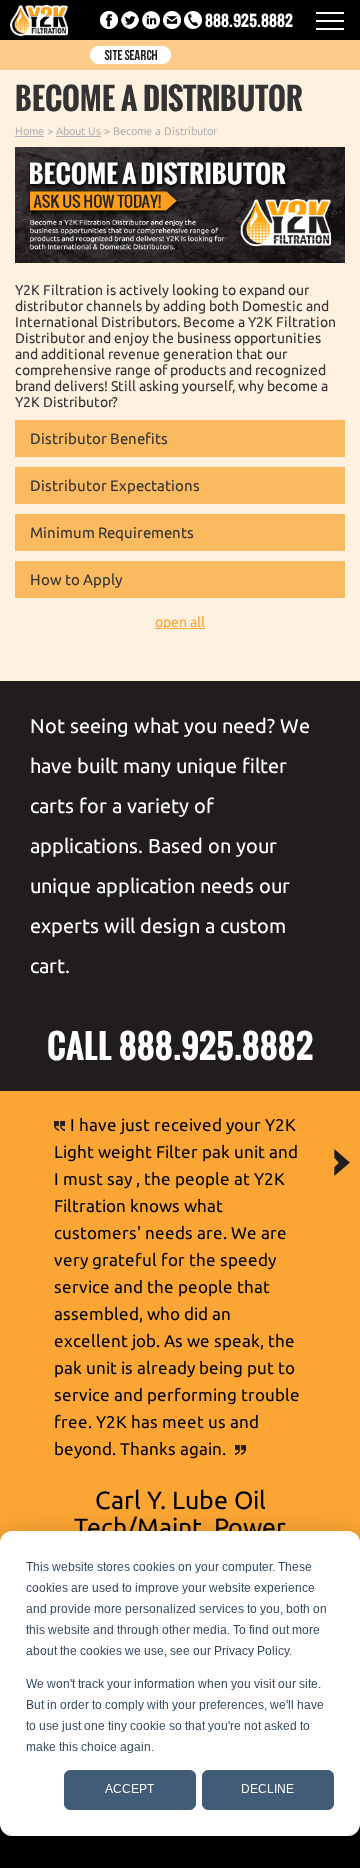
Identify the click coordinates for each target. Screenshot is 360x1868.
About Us (78, 131)
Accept (129, 1789)
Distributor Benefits (99, 438)
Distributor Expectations (115, 485)
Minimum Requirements (112, 532)
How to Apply (76, 579)
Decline (267, 1789)
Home (29, 131)
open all (180, 622)
